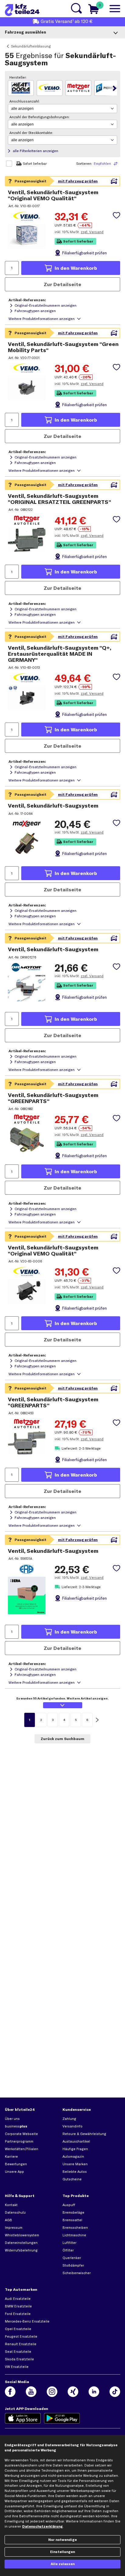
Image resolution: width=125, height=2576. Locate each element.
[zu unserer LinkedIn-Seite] (94, 2392)
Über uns (12, 2119)
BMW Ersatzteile (18, 2306)
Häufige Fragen (75, 2149)
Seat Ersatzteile (18, 2352)
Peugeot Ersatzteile (21, 2336)
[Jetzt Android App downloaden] (62, 2418)
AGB (8, 2220)
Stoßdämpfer (73, 2265)
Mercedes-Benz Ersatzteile (27, 2321)
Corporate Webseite (21, 2134)
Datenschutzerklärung (42, 2526)
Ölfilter (68, 2250)
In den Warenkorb (76, 268)
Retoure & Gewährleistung (84, 2134)
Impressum (14, 2228)
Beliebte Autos (75, 2172)
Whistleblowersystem (22, 2235)
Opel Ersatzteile (18, 2329)
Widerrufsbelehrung (21, 2250)
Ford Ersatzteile (18, 2314)
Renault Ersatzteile (21, 2344)
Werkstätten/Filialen (22, 2149)
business (16, 2126)
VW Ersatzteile (17, 2367)
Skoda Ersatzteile (19, 2359)
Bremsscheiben (75, 2228)
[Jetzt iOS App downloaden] (23, 2418)
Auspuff (69, 2205)
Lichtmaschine (74, 2235)
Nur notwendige (62, 2540)
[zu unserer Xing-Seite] (73, 2392)
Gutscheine (72, 2179)
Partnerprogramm (19, 2141)
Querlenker (72, 2258)
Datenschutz (15, 2212)
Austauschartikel (76, 2141)
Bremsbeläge (73, 2212)
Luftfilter (69, 2243)
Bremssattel (72, 2220)
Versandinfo (73, 2126)
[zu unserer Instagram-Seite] (52, 2392)
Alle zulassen (63, 2564)
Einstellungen (62, 2552)
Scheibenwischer (77, 2273)
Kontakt (11, 2205)
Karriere (11, 2156)
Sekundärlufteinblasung (31, 46)
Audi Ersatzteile (18, 2299)
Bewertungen (16, 2164)
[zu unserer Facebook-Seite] (10, 2392)
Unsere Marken (75, 2164)
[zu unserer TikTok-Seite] (115, 2392)
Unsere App (14, 2172)
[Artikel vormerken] (117, 215)
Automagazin (73, 2156)
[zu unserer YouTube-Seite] (31, 2392)
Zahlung (69, 2119)
